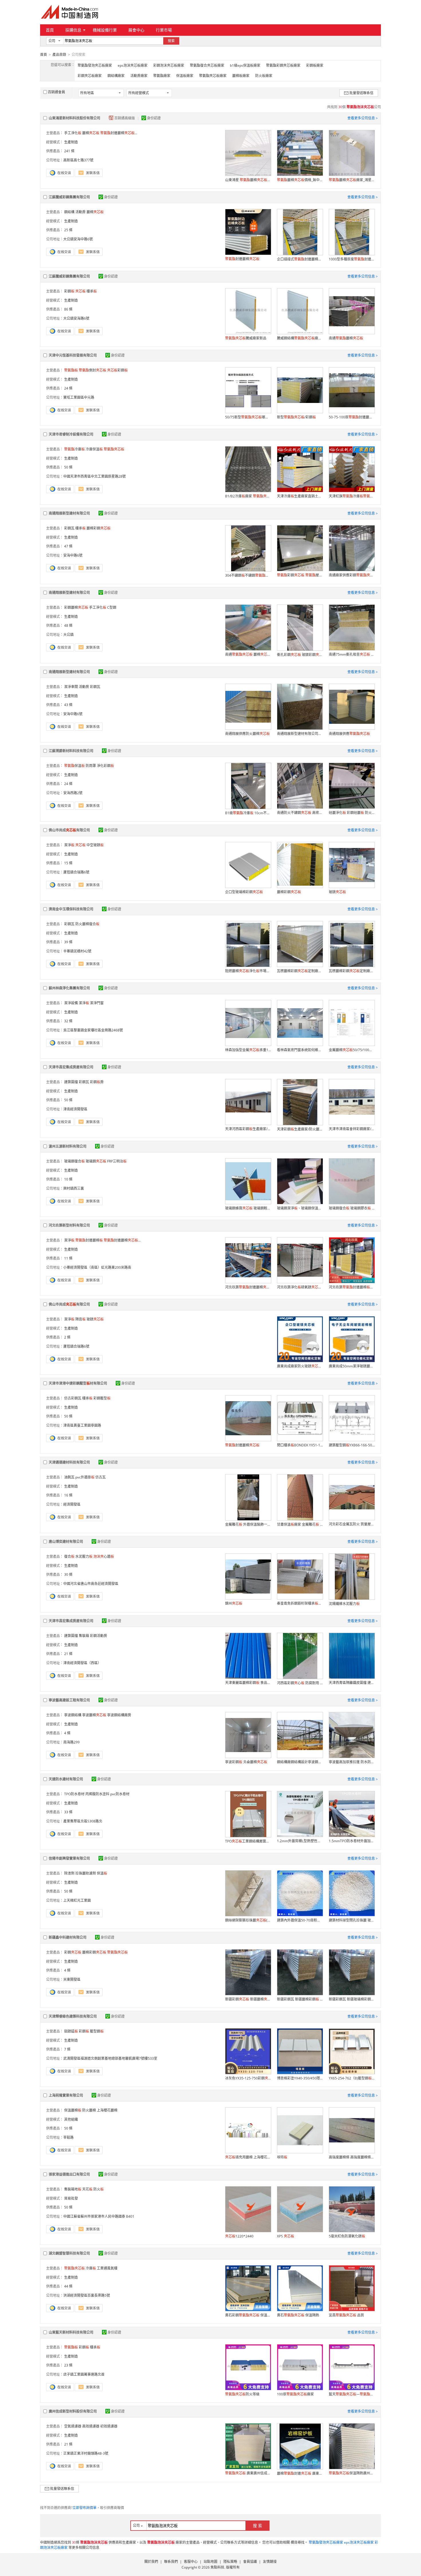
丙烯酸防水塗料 (97, 1794)
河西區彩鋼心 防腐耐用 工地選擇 (300, 1683)
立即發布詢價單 (84, 2508)
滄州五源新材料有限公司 (68, 1146)
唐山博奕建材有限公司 (66, 1542)
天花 (87, 2189)
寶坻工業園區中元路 (79, 397)
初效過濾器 (109, 2426)
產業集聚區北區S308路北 (83, 1821)
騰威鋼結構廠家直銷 (300, 338)
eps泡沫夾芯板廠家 (133, 65)
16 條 (68, 1495)
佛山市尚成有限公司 (69, 830)
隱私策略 (230, 2562)
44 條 (68, 2286)
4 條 (67, 1733)
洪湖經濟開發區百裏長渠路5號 (87, 2295)
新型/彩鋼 (296, 417)
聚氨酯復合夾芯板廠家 (207, 65)
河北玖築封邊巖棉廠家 (248, 1287)
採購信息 (73, 30)
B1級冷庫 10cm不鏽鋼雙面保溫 (248, 813)
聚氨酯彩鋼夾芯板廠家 (283, 65)
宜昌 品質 (346, 2315)
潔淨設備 (71, 1003)
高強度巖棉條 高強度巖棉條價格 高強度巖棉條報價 (352, 2157)
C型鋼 (112, 607)
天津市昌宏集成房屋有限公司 (71, 1067)
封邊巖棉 (242, 259)
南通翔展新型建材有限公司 (69, 513)
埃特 (282, 2157)
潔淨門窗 (97, 1003)
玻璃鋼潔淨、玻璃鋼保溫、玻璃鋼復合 (300, 1208)
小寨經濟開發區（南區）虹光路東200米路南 (97, 1267)
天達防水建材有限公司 (66, 1779)
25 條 (68, 230)
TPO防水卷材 (74, 1794)
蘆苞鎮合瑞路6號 (76, 872)
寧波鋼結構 (73, 1715)
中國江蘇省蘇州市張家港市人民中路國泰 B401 (99, 2216)
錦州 (234, 1603)
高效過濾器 (91, 2426)
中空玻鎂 (95, 845)
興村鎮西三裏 (74, 1188)
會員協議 (250, 2562)
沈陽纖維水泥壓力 (344, 1604)
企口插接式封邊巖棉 (300, 259)
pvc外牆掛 (85, 1477)
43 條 (68, 705)
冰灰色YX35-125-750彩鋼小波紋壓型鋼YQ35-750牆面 (248, 2078)
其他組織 (71, 2119)
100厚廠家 (295, 2394)
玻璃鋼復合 (74, 1161)
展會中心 (136, 30)
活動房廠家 (139, 76)
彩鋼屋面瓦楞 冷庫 (300, 575)
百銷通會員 (56, 92)
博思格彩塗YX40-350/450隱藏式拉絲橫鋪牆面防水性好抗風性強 (300, 2078)
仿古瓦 (101, 1477)
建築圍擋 (71, 1082)
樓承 (92, 291)
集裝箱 (84, 1636)
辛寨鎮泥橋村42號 (77, 951)
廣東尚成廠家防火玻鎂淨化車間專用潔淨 (300, 1366)
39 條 (68, 942)
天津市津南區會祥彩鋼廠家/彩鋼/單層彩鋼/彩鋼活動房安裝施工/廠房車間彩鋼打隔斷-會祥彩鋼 (352, 1129)
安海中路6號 (73, 555)
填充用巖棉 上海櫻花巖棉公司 (248, 2157)
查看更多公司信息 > (363, 118)
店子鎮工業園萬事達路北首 (84, 2374)
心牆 (104, 1556)
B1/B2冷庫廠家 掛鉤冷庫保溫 (248, 496)
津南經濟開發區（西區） (82, 1663)
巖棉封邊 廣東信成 (300, 2473)
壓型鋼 (97, 2031)
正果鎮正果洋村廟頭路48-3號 (86, 2453)
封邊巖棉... (119, 133)
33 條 (68, 1812)
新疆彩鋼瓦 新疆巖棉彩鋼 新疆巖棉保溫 (300, 1999)
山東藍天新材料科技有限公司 (71, 2332)
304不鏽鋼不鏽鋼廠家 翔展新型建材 (248, 575)
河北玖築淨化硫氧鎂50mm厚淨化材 (300, 1287)
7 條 (67, 2049)
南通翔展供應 (349, 734)
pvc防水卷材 (120, 1794)
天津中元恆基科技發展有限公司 (73, 355)
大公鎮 (68, 635)
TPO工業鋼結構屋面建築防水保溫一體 (248, 1841)
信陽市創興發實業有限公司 (69, 1858)
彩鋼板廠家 (315, 65)
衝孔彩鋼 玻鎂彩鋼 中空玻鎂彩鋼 (300, 655)
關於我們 (151, 2562)
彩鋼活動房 (99, 1636)
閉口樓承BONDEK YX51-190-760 (300, 1445)
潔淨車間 (71, 687)
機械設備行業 (105, 30)
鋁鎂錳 (71, 2031)
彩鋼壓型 (102, 1398)
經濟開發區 (72, 1504)
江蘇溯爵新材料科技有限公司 (71, 751)
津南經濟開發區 (75, 1109)
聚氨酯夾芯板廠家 (213, 76)
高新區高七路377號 (78, 160)
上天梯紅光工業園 (77, 1900)
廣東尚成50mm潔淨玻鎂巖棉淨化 (352, 1366)
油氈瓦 (69, 1477)
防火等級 (242, 2394)
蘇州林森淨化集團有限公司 (69, 988)
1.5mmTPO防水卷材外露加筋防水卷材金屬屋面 (352, 1841)
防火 (99, 2189)
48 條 (68, 625)
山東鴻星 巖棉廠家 (248, 180)
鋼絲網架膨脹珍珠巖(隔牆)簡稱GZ (248, 1920)
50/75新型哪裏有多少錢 (248, 417)
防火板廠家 (264, 76)
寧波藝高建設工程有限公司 (69, 1700)
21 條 (68, 1654)
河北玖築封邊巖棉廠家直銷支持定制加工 (352, 1287)
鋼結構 (69, 212)
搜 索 (257, 2525)
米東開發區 (72, 1979)
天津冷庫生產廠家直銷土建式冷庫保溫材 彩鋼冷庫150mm (300, 496)
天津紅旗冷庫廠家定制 (352, 496)
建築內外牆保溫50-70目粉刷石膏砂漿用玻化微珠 (300, 1920)
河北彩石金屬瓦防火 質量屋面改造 (352, 1524)
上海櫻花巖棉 (107, 2110)
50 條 (68, 467)
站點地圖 (210, 2562)
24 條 (68, 388)
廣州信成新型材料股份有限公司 (73, 2411)
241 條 (69, 151)
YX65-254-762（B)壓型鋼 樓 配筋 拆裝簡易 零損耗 (352, 2078)
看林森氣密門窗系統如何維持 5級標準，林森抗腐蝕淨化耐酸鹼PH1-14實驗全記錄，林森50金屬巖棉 (300, 1050)
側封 (93, 370)
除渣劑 (69, 1873)
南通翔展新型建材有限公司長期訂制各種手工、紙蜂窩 (300, 734)
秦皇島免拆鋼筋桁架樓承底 (300, 1603)
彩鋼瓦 (69, 528)
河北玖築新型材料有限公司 (69, 1225)
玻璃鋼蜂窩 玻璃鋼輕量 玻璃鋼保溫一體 (248, 1208)
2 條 (67, 1337)
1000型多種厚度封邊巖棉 (352, 259)
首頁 (50, 30)
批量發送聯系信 (361, 93)
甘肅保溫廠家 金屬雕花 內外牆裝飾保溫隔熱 (300, 1524)
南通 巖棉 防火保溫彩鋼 (248, 654)
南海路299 (71, 1742)
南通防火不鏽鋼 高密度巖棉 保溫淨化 (300, 813)
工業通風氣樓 (107, 2268)
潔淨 (69, 845)
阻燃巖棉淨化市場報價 (248, 971)
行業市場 (164, 30)
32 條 (68, 1021)
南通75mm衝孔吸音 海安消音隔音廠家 (352, 654)
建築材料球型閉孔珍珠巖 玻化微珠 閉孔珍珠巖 (352, 1920)
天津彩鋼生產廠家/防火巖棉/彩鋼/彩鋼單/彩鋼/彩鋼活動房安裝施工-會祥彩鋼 (300, 1129)
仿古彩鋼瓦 (73, 1398)
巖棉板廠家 (241, 76)
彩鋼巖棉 (76, 607)
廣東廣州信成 (248, 2473)
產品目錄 (59, 55)
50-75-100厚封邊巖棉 (352, 417)
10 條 (68, 1179)
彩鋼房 (97, 1082)
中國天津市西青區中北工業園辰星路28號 (95, 476)
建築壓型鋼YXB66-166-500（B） (352, 1445)
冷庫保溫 (94, 449)
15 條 (68, 863)
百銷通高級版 (125, 118)
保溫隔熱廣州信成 (352, 2473)
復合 (69, 1556)
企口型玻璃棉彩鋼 (244, 892)
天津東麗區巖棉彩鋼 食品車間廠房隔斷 (248, 1683)
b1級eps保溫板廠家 (245, 65)
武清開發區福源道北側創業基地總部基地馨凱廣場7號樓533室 (110, 2058)
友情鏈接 (270, 2562)
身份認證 (154, 118)
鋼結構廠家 (116, 76)
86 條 (68, 309)
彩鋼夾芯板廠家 (90, 76)
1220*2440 (239, 2236)
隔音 (80, 1319)
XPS (286, 2236)
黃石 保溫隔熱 (298, 2315)
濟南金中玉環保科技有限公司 (71, 909)
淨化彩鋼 (105, 766)
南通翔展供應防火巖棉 (247, 734)
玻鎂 (337, 892)
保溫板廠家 (185, 76)
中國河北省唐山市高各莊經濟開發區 (91, 1584)
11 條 (68, 1258)
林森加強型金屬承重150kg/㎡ (248, 1050)
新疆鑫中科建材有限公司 (68, 1937)
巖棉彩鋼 (99, 528)
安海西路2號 (73, 793)
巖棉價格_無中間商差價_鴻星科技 (300, 180)
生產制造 (71, 142)
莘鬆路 (68, 2137)
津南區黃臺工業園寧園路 (82, 1425)
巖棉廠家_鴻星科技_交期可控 (352, 180)
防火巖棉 (89, 2110)
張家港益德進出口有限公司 (69, 2174)
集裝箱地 (73, 2189)
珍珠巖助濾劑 (86, 1873)
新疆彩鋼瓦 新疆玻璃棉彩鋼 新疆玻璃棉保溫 (352, 1999)
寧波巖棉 (94, 1715)
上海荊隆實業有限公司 (66, 2095)
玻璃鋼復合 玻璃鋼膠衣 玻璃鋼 (352, 1208)
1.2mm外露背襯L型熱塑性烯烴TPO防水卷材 (300, 1841)
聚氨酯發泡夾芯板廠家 (95, 65)
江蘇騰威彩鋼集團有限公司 (69, 197)
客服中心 (191, 2562)
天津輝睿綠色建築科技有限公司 (73, 2016)
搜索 (171, 41)
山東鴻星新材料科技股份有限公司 (74, 118)
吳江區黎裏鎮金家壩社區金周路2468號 (93, 1030)
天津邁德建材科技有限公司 (69, 1462)
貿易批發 (71, 2198)
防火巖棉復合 (87, 924)
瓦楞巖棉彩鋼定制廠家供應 (300, 971)
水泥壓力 (84, 1556)
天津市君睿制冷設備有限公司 (71, 434)
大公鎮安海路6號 (76, 318)
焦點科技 (217, 2567)
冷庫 (74, 449)
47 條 (68, 546)
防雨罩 (91, 766)
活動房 (80, 212)
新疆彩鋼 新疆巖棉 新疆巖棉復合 (248, 1999)
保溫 (74, 766)
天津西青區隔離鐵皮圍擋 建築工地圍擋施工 (352, 1683)
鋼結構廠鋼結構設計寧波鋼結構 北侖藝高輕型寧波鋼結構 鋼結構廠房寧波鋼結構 (300, 1762)
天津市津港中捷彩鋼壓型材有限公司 (78, 1383)
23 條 (68, 2365)
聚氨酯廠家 (162, 76)
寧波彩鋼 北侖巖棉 (246, 1762)
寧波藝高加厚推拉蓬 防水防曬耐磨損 (352, 1762)
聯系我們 (171, 2562)
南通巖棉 (346, 338)
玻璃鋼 (96, 1161)
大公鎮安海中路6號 (78, 239)
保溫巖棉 (73, 2110)
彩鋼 (69, 291)
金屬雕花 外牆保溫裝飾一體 (248, 1524)
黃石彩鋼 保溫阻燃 (248, 2315)
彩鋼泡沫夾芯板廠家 (169, 65)
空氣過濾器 (73, 2426)
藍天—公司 (352, 2394)
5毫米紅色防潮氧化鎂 (347, 2236)
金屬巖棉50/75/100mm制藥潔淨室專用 (352, 1050)
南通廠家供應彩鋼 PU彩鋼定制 (352, 575)
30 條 (68, 1574)
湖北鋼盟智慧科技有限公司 (69, 2253)
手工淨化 (73, 133)
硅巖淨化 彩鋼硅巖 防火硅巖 (352, 813)
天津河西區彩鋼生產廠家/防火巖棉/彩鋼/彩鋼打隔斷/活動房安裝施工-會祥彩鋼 (248, 1129)
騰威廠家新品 (246, 338)
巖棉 (91, 133)
